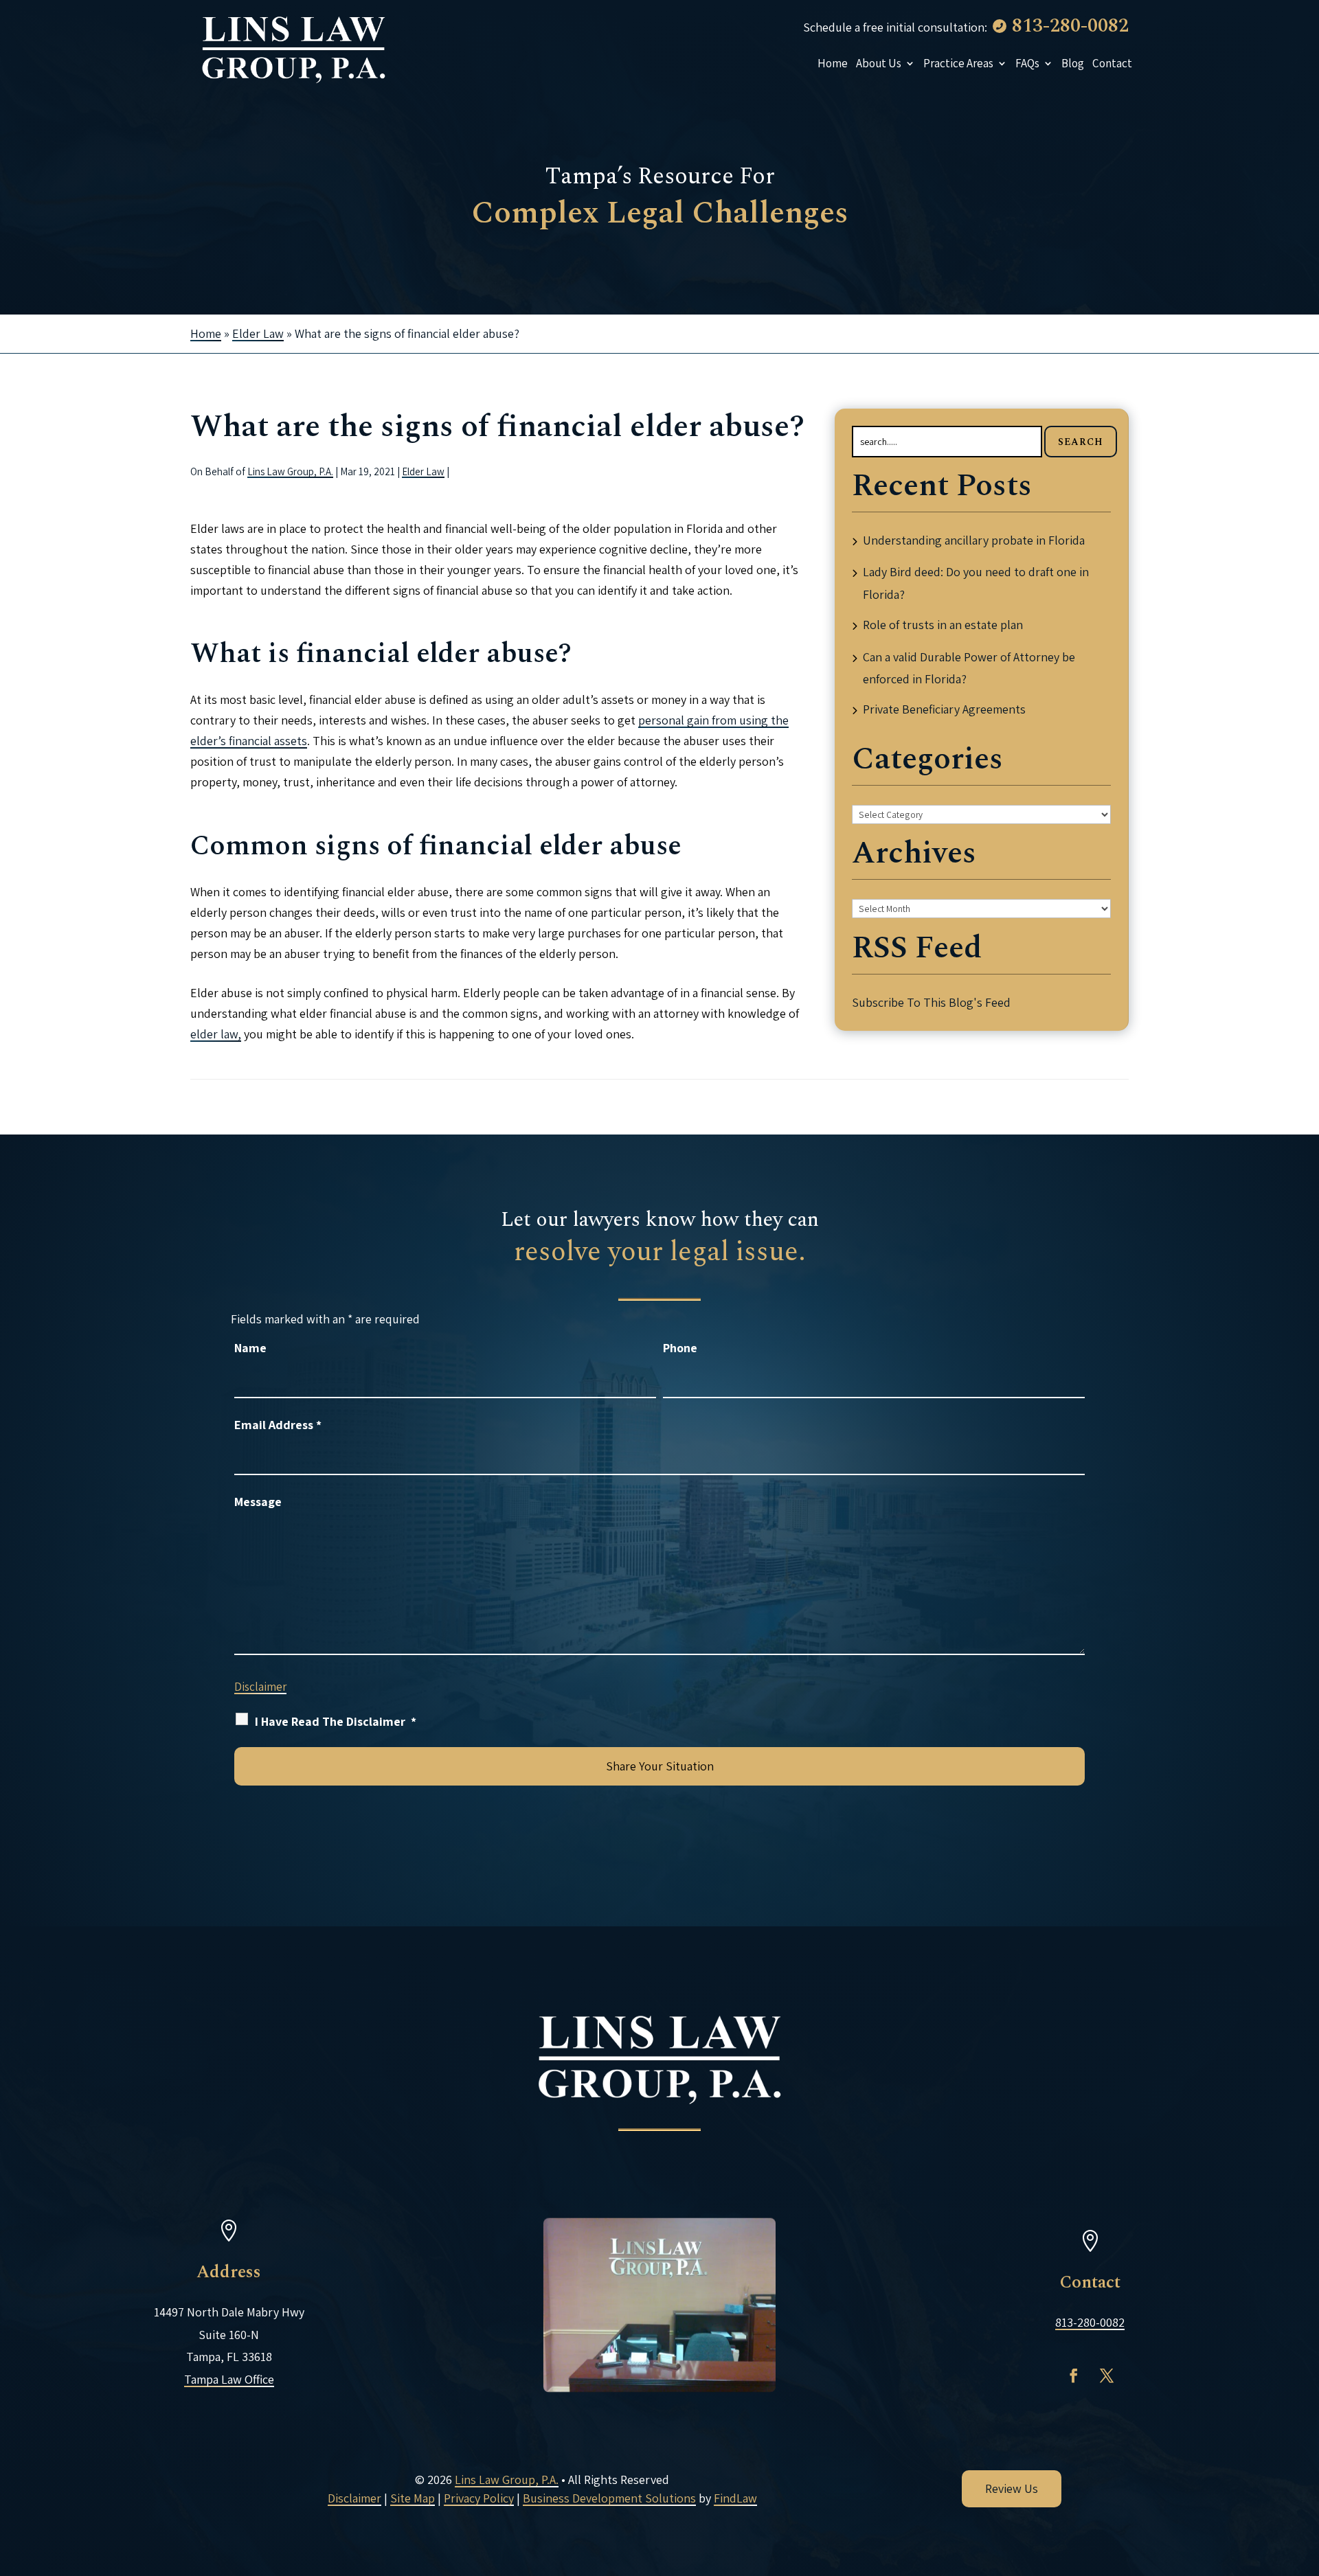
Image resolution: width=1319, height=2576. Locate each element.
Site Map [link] (413, 2498)
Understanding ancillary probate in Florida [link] (974, 540)
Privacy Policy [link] (479, 2498)
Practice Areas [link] (958, 63)
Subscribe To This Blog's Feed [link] (931, 1002)
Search (1081, 442)
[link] (293, 48)
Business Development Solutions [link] (609, 2498)
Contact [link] (1112, 63)
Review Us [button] (1012, 2488)
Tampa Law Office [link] (229, 2379)
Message (258, 1502)
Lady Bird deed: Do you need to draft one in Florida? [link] (976, 583)
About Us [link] (879, 63)
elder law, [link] (216, 1034)
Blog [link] (1073, 63)
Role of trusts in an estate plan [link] (943, 625)
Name (250, 1348)
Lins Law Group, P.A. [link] (290, 471)
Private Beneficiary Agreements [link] (944, 709)
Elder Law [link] (423, 471)
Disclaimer (260, 1687)
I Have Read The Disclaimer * (336, 1721)
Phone (680, 1348)
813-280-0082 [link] (1070, 26)
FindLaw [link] (735, 2498)
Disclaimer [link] (354, 2498)
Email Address (278, 1425)
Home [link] (833, 63)
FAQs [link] (1027, 63)
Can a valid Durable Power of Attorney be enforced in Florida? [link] (969, 668)
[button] (1074, 2375)
